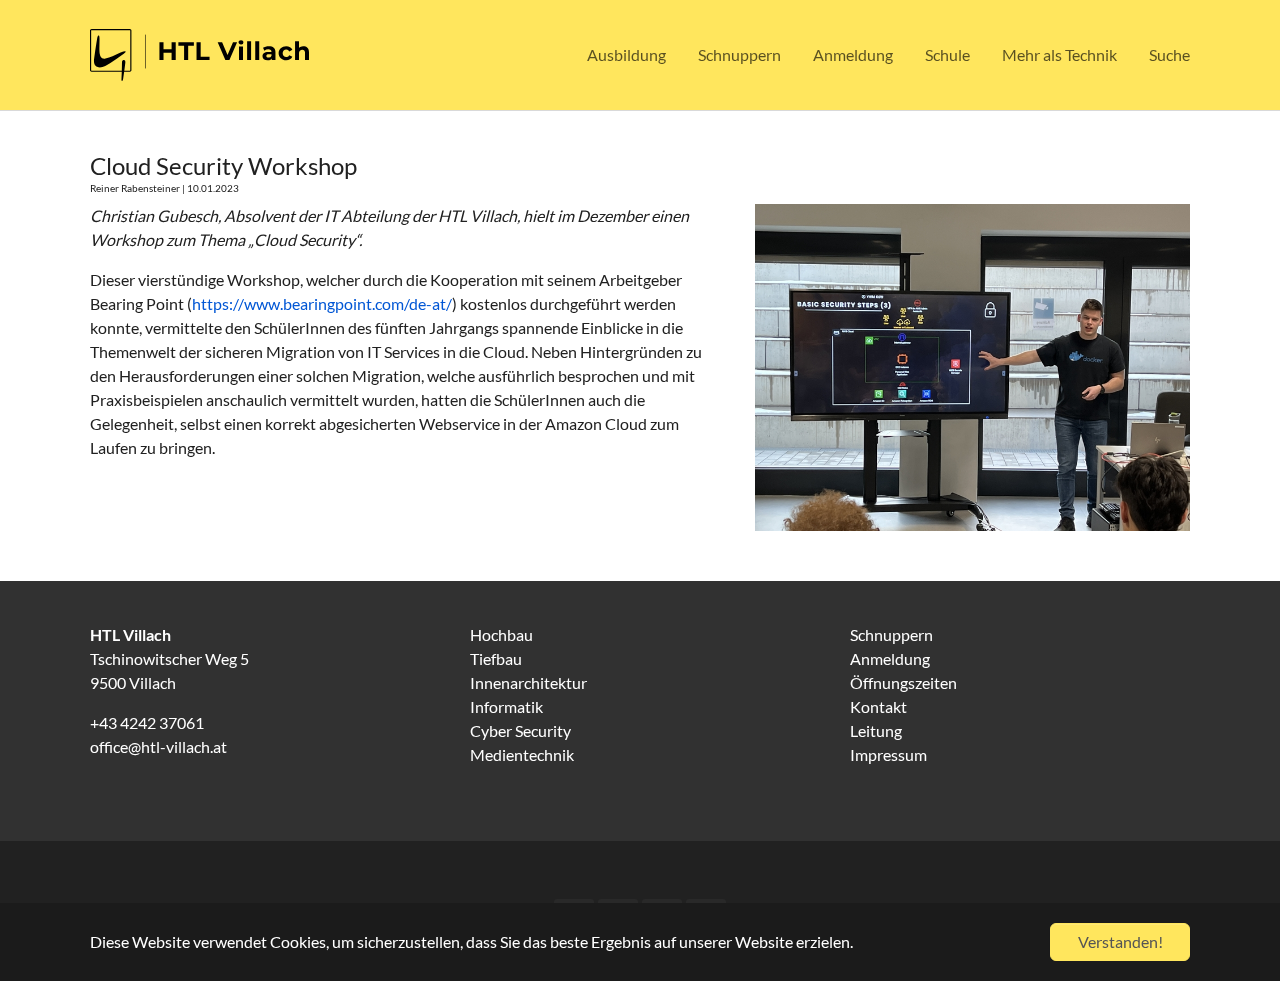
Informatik (506, 706)
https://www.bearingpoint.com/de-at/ (322, 303)
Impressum (888, 754)
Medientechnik (522, 754)
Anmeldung (890, 658)
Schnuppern (891, 634)
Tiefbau (496, 658)
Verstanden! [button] (1120, 941)
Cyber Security (520, 730)
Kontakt (878, 706)
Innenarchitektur (528, 682)
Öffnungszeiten (903, 682)
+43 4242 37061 (147, 722)
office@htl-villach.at (158, 746)
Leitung (876, 730)
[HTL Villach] (199, 55)
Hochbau (501, 634)
